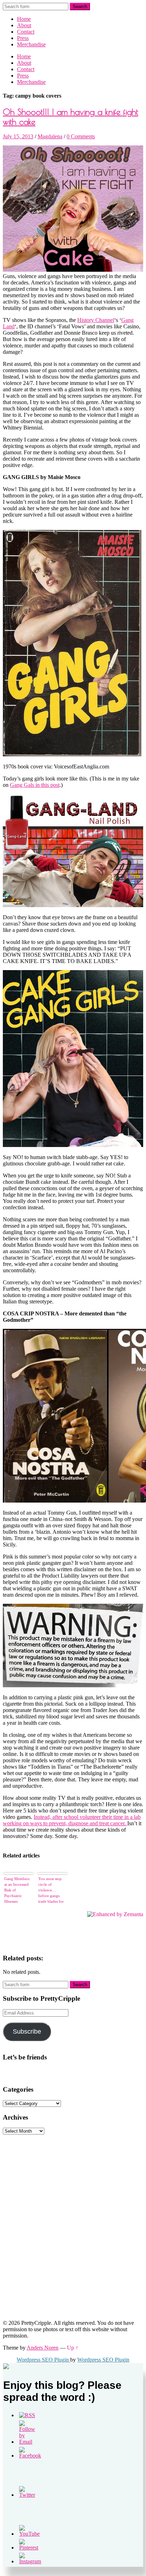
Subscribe (27, 2032)
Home (24, 19)
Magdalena (50, 136)
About (24, 25)
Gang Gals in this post (35, 785)
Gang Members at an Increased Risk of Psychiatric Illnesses (17, 1890)
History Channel (96, 320)
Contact (26, 32)
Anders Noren (43, 2348)
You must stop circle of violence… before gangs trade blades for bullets (51, 1890)
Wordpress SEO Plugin (43, 2360)
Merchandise (31, 44)
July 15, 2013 (18, 136)
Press (23, 38)
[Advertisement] (56, 2179)
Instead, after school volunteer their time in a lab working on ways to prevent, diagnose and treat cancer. (72, 1820)
